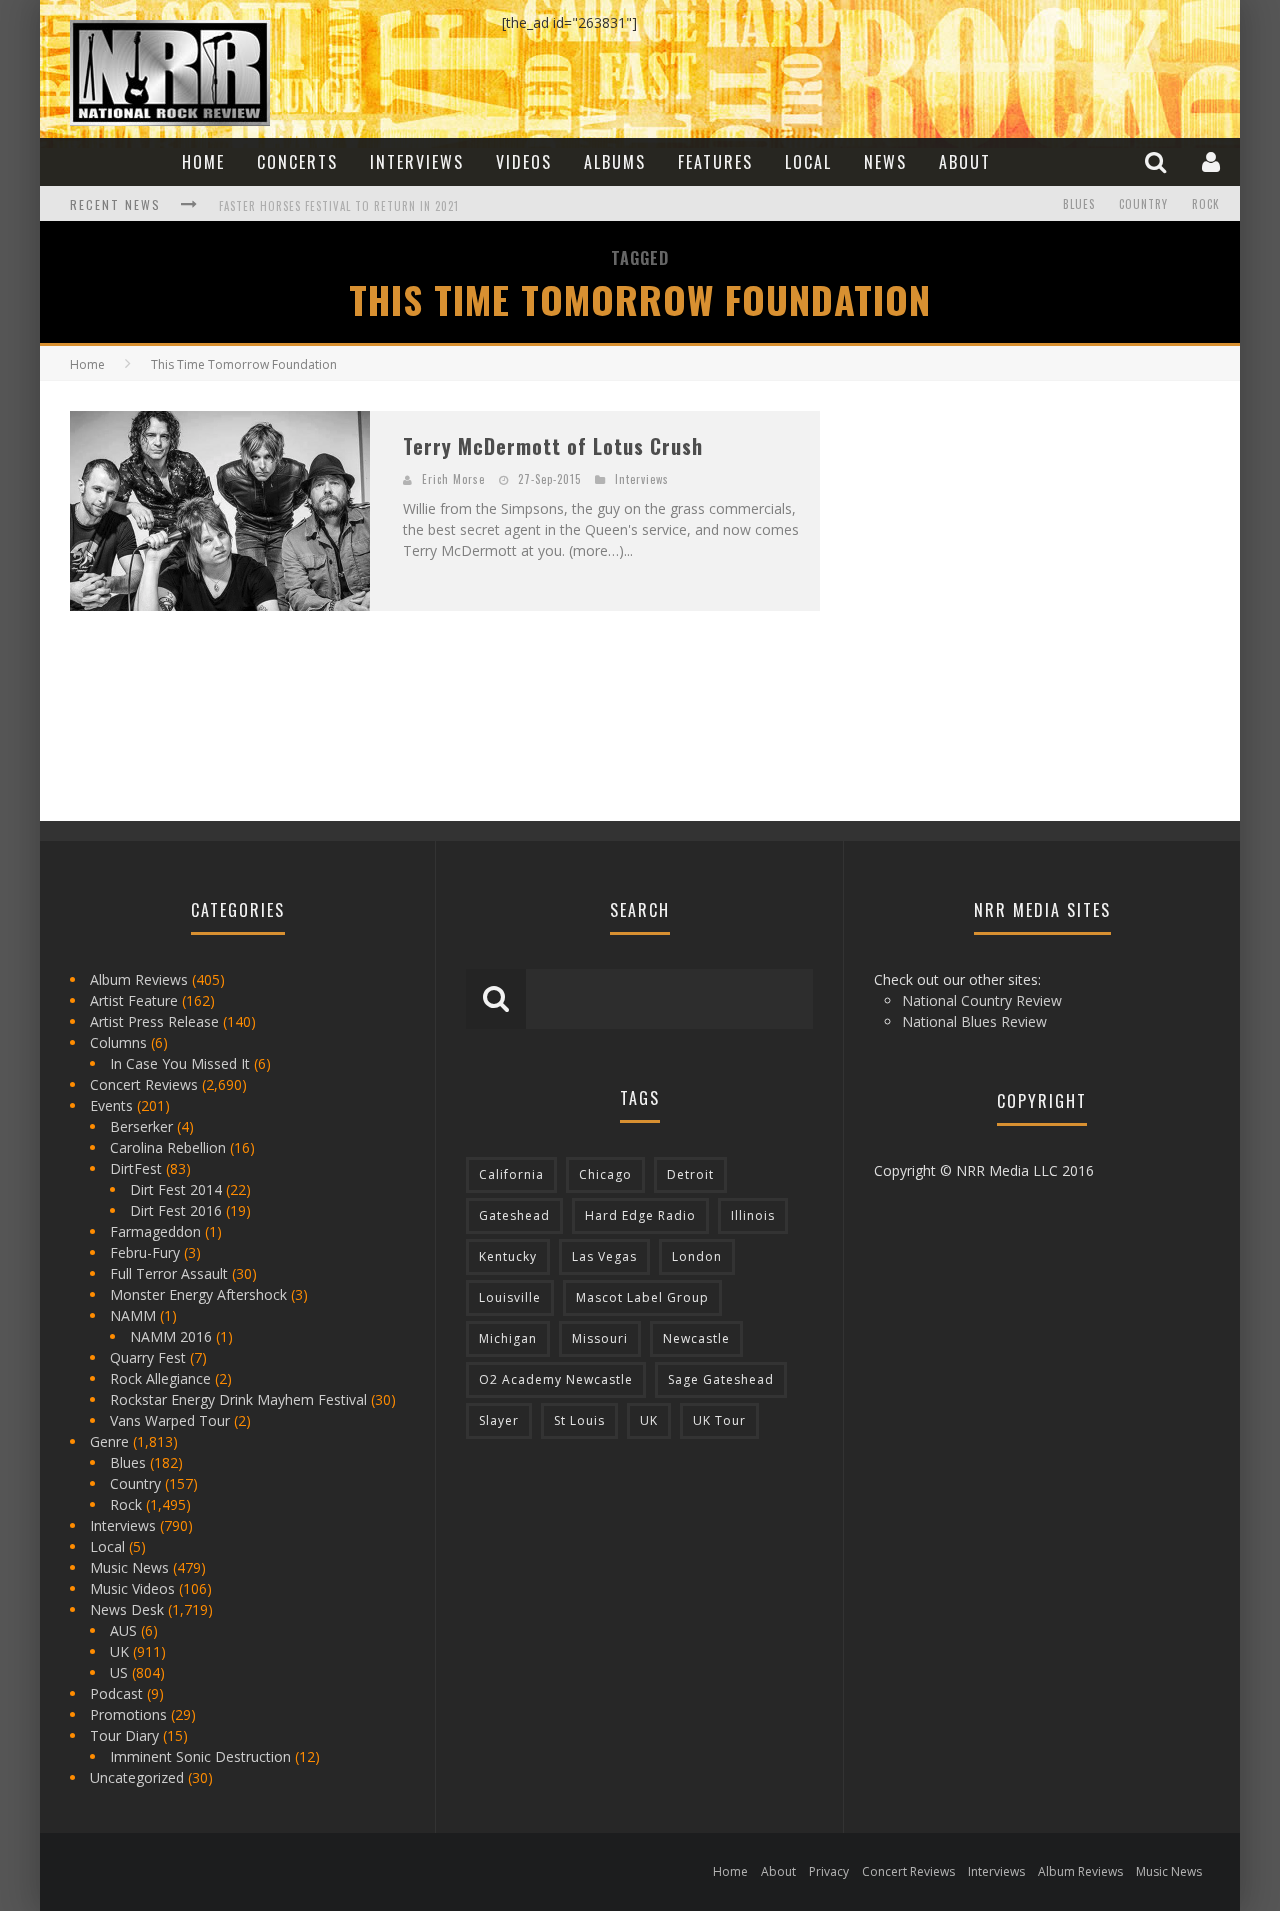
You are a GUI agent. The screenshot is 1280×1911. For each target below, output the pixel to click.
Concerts (297, 162)
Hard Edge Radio (640, 1215)
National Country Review (982, 1000)
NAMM (133, 1315)
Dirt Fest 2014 (176, 1189)
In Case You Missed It (180, 1063)
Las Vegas (604, 1256)
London (697, 1256)
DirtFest (136, 1168)
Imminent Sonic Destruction (200, 1756)
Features (715, 162)
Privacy (829, 1871)
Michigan (508, 1338)
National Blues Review (974, 1021)
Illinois (753, 1215)
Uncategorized (137, 1777)
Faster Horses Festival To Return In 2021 (339, 196)
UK (119, 1651)
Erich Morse (453, 479)
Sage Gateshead (721, 1379)
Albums (615, 162)
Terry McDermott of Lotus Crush (553, 446)
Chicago (605, 1174)
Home (203, 162)
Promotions (128, 1714)
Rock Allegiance (160, 1378)
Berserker (141, 1126)
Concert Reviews (144, 1084)
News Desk (127, 1609)
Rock (1206, 204)
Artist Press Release (154, 1021)
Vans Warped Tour (170, 1420)
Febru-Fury (145, 1252)
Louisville (510, 1297)
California (511, 1174)
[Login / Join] (1213, 161)
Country (1143, 204)
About (965, 162)
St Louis (579, 1420)
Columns (118, 1042)
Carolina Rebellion (168, 1147)
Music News (129, 1567)
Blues (1079, 204)
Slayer (499, 1420)
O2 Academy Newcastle (556, 1379)
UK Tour (719, 1420)
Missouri (600, 1338)
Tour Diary (124, 1735)
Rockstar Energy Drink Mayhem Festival (238, 1399)
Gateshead (514, 1215)
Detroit (690, 1174)
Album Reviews (139, 979)
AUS (123, 1630)
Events (111, 1105)
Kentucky (508, 1256)
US (119, 1672)
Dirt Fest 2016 (176, 1210)
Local (808, 162)
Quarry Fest (148, 1357)
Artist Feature (134, 1000)
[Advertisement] (1000, 536)
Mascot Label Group (642, 1297)
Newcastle (696, 1338)
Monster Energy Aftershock (198, 1294)
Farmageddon (155, 1231)
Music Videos (132, 1588)
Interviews (417, 162)
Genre (109, 1441)
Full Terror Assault (169, 1273)
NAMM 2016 (171, 1336)
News (885, 162)
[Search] (1158, 161)
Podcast (116, 1693)
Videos (524, 162)
